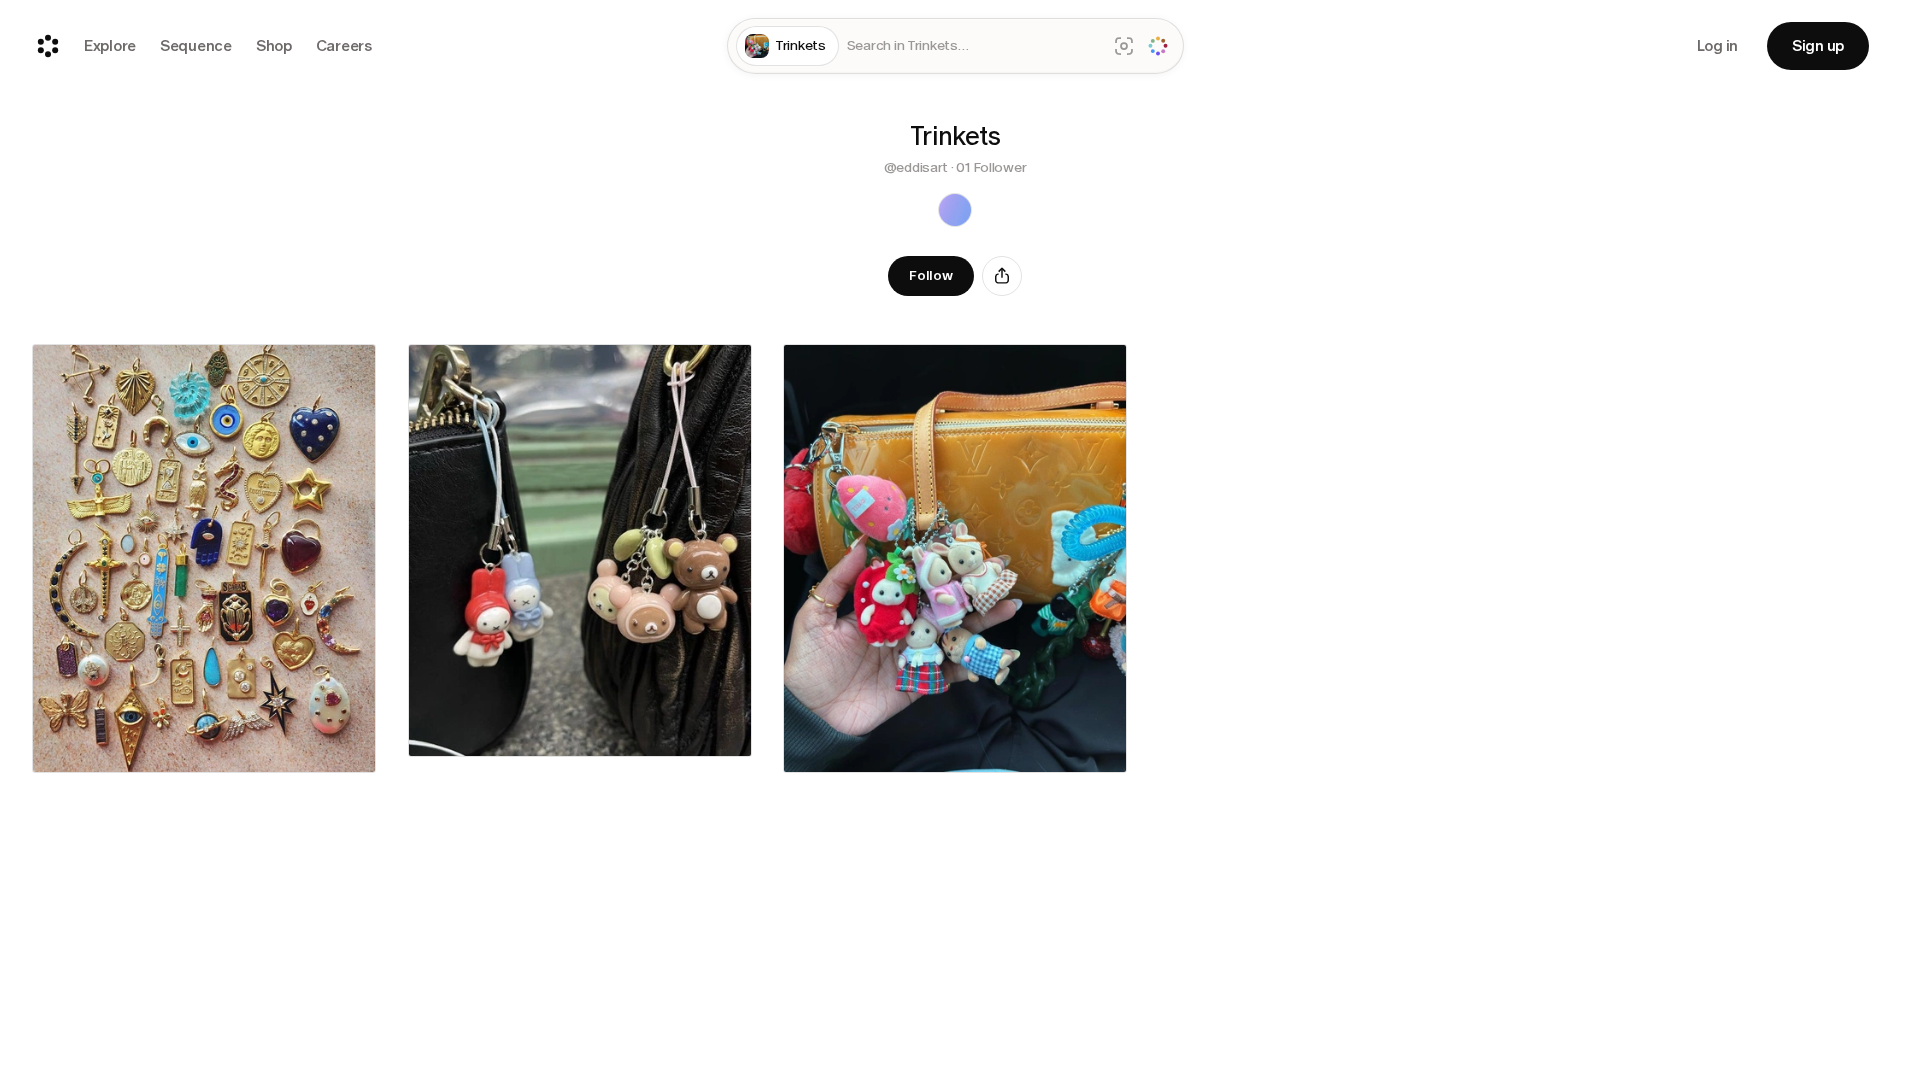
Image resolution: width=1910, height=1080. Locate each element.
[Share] (1002, 276)
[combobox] (973, 46)
